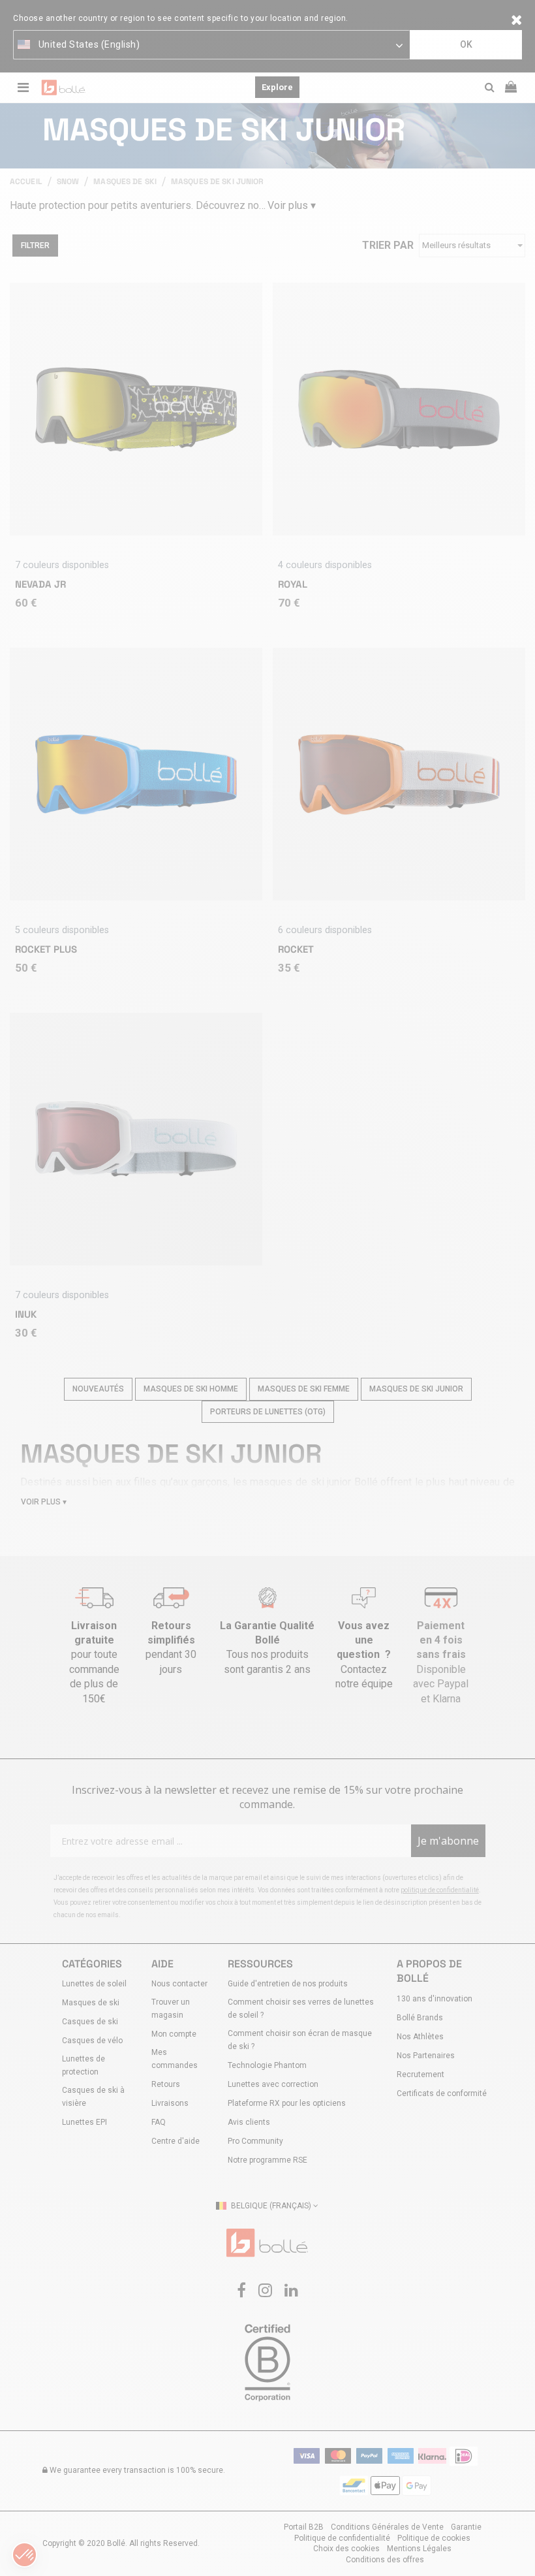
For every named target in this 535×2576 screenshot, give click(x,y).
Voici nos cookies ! (169, 1305)
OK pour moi (346, 1383)
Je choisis (189, 1383)
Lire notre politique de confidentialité (190, 1259)
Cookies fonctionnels (173, 1316)
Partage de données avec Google (194, 1328)
